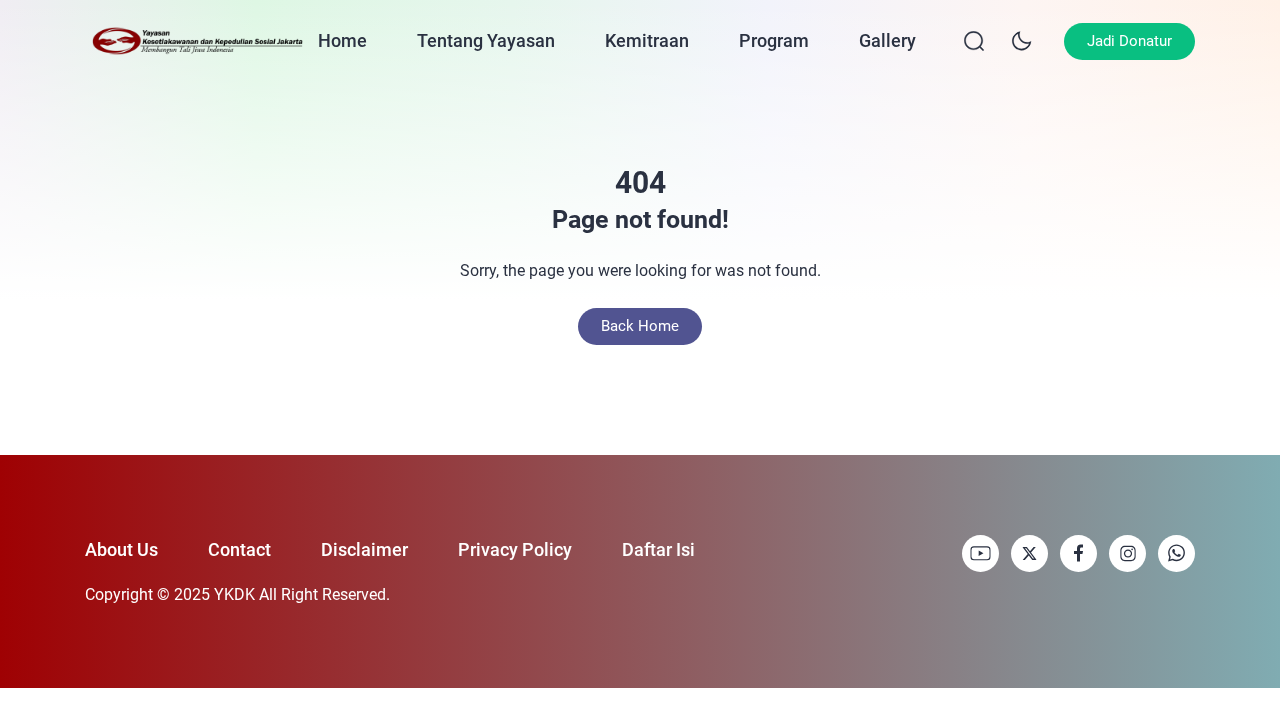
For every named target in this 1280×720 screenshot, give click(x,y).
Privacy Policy (515, 549)
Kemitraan (647, 40)
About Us (121, 549)
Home (342, 40)
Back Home (640, 326)
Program (774, 40)
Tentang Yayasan (486, 40)
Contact (239, 549)
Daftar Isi (658, 549)
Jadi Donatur (1129, 41)
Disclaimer (364, 549)
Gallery (887, 40)
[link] (980, 553)
